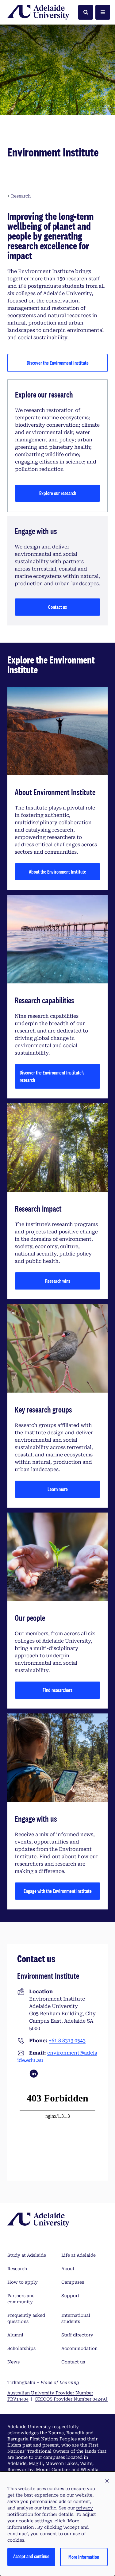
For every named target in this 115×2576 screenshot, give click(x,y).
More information (84, 2557)
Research (17, 2269)
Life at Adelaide (79, 2255)
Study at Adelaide (27, 2255)
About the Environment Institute (57, 872)
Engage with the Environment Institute (58, 1891)
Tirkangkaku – (43, 2382)
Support (70, 2296)
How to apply (23, 2282)
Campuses (73, 2282)
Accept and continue (31, 2556)
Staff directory (77, 2335)
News (13, 2362)
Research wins (58, 1281)
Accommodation (79, 2348)
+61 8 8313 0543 (67, 2041)
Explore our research (58, 493)
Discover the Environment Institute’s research (52, 1076)
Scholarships (21, 2348)
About (68, 2269)
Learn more (58, 1489)
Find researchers (57, 1690)
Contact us (57, 607)
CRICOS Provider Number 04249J (71, 2399)
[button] (107, 2481)
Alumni (15, 2335)
